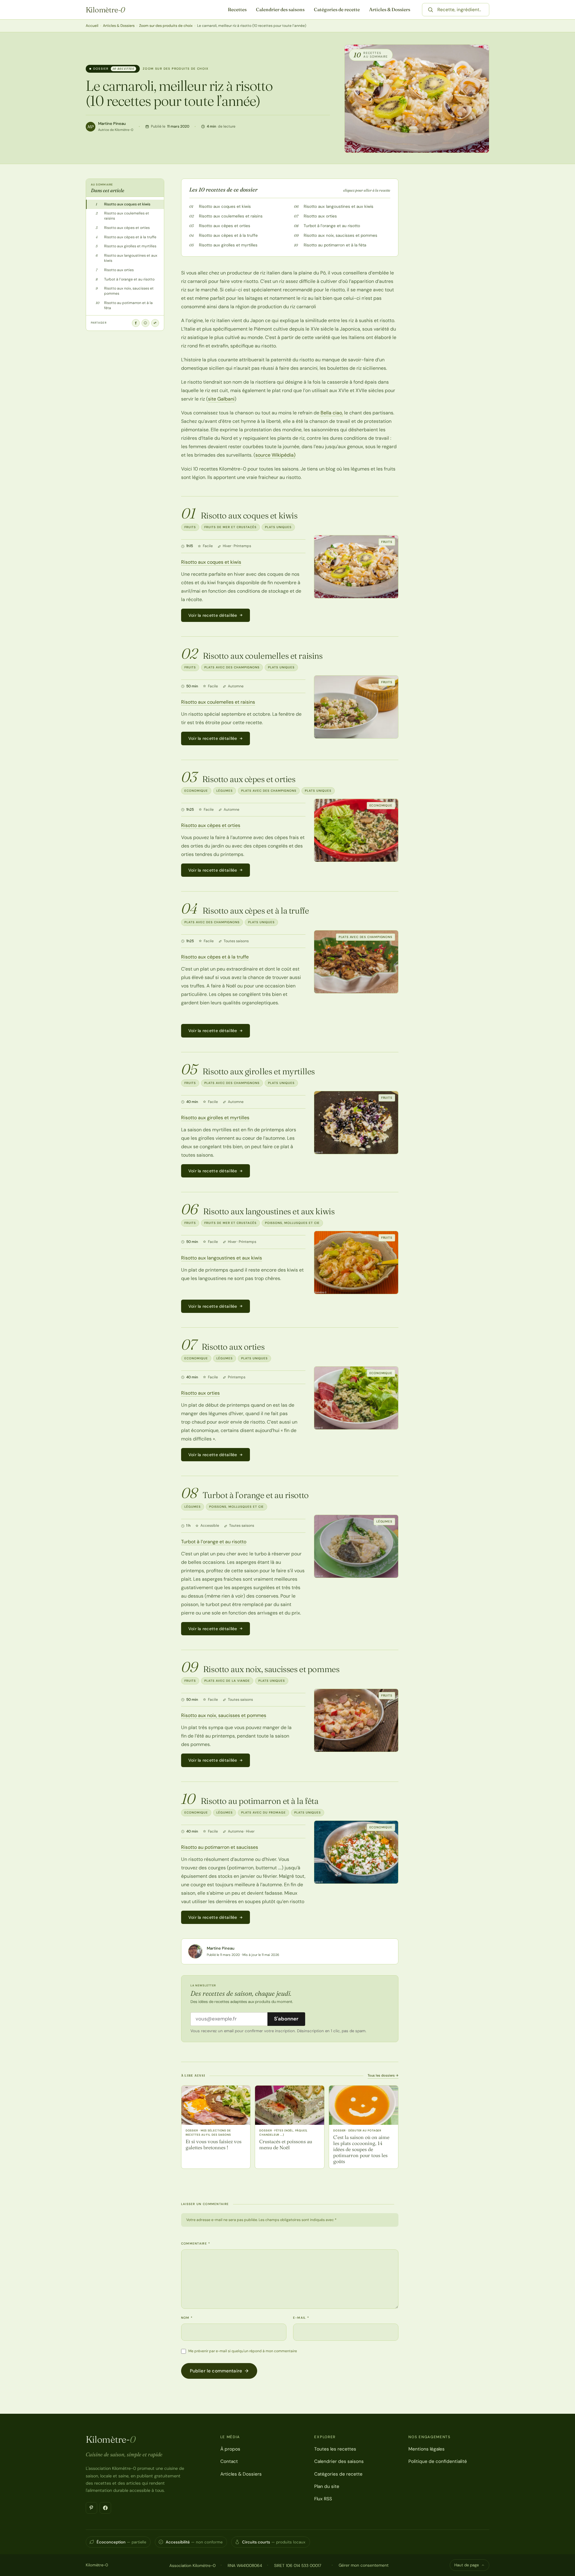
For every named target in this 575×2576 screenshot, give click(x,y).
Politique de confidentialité (438, 2461)
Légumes (225, 791)
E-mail (301, 2318)
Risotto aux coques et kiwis (225, 206)
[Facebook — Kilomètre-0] (105, 2508)
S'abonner (286, 2019)
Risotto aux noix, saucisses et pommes (340, 235)
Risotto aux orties (320, 216)
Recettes (237, 10)
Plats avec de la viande (227, 1681)
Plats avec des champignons (232, 667)
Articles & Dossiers (390, 10)
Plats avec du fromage (264, 1812)
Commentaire (196, 2243)
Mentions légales (426, 2449)
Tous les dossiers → (383, 2075)
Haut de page (466, 2565)
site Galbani (221, 399)
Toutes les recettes (335, 2449)
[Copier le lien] (155, 323)
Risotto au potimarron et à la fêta (335, 245)
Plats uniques (278, 527)
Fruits (190, 527)
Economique (196, 791)
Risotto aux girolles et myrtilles (228, 245)
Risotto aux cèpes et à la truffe (228, 235)
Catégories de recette (337, 10)
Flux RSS (323, 2499)
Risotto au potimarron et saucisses (220, 1847)
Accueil (92, 26)
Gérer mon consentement (364, 2565)
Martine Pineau (112, 124)
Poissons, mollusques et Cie (292, 1223)
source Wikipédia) (275, 455)
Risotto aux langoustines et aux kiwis (339, 206)
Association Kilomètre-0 (192, 2565)
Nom (187, 2318)
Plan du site (327, 2486)
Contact (229, 2461)
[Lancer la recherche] (430, 10)
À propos (230, 2449)
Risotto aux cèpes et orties (225, 226)
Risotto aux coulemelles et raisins (231, 216)
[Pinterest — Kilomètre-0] (91, 2508)
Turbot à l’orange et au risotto (332, 226)
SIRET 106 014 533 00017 (298, 2565)
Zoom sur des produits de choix (166, 26)
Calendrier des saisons (280, 10)
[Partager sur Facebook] (136, 323)
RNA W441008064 (245, 2565)
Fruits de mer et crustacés (230, 527)
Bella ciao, (331, 413)
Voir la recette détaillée (213, 615)
